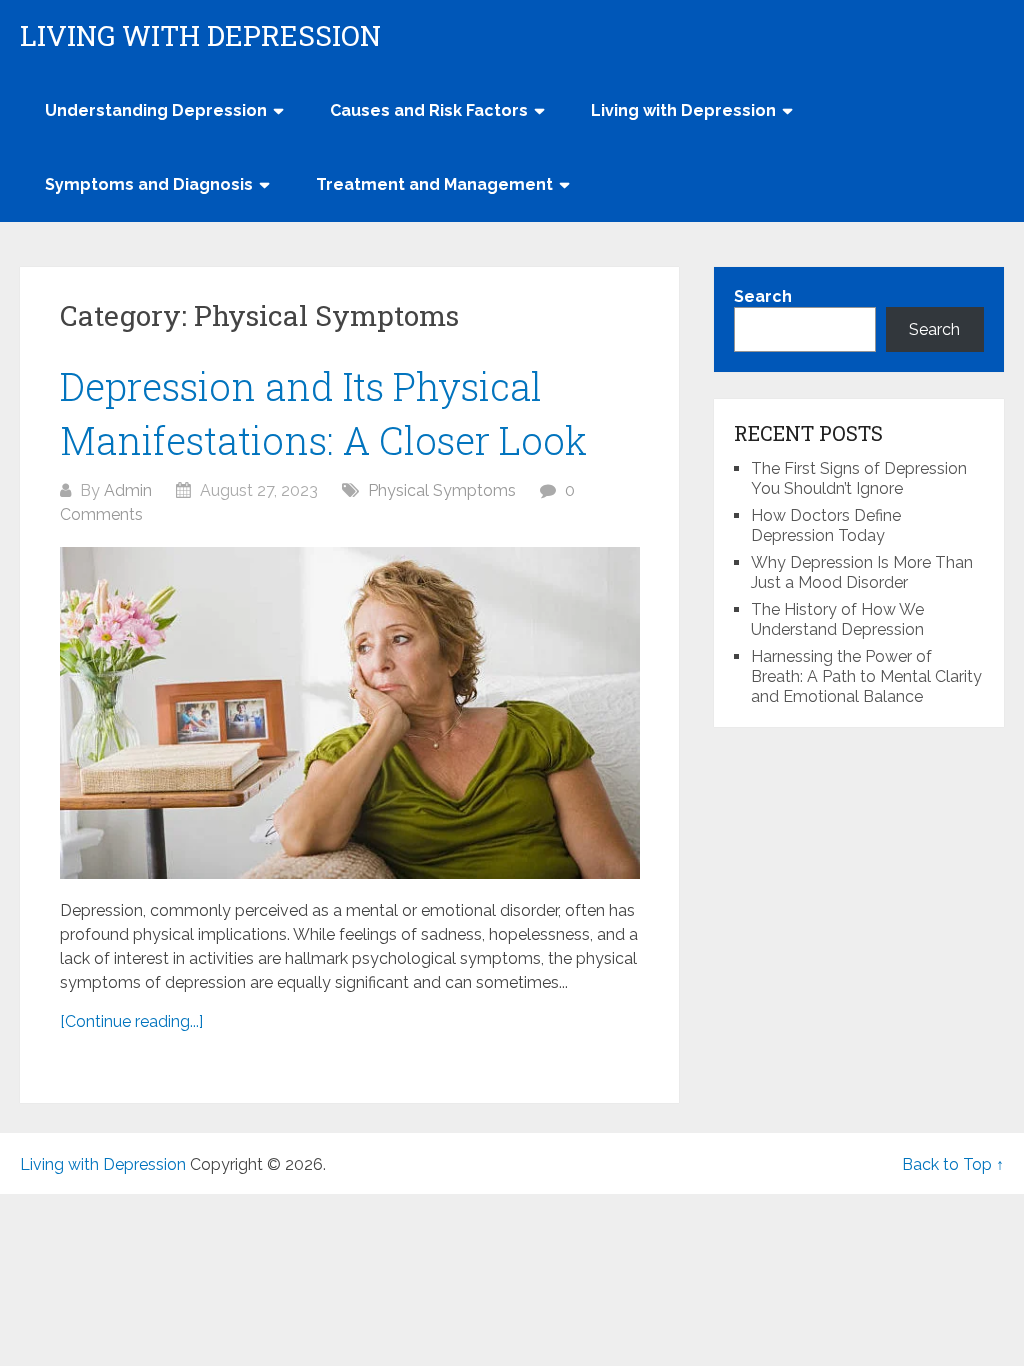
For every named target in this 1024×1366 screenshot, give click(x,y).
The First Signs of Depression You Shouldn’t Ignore (859, 478)
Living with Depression (200, 36)
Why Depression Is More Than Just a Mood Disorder (862, 572)
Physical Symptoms (442, 490)
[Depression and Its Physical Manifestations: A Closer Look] (350, 713)
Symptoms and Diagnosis (149, 184)
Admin (128, 490)
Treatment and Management (434, 184)
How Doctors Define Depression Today (826, 525)
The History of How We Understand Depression (837, 619)
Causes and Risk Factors (429, 110)
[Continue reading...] (131, 1021)
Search (763, 296)
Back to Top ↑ (953, 1164)
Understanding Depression (156, 110)
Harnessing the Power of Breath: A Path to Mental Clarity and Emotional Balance (866, 676)
